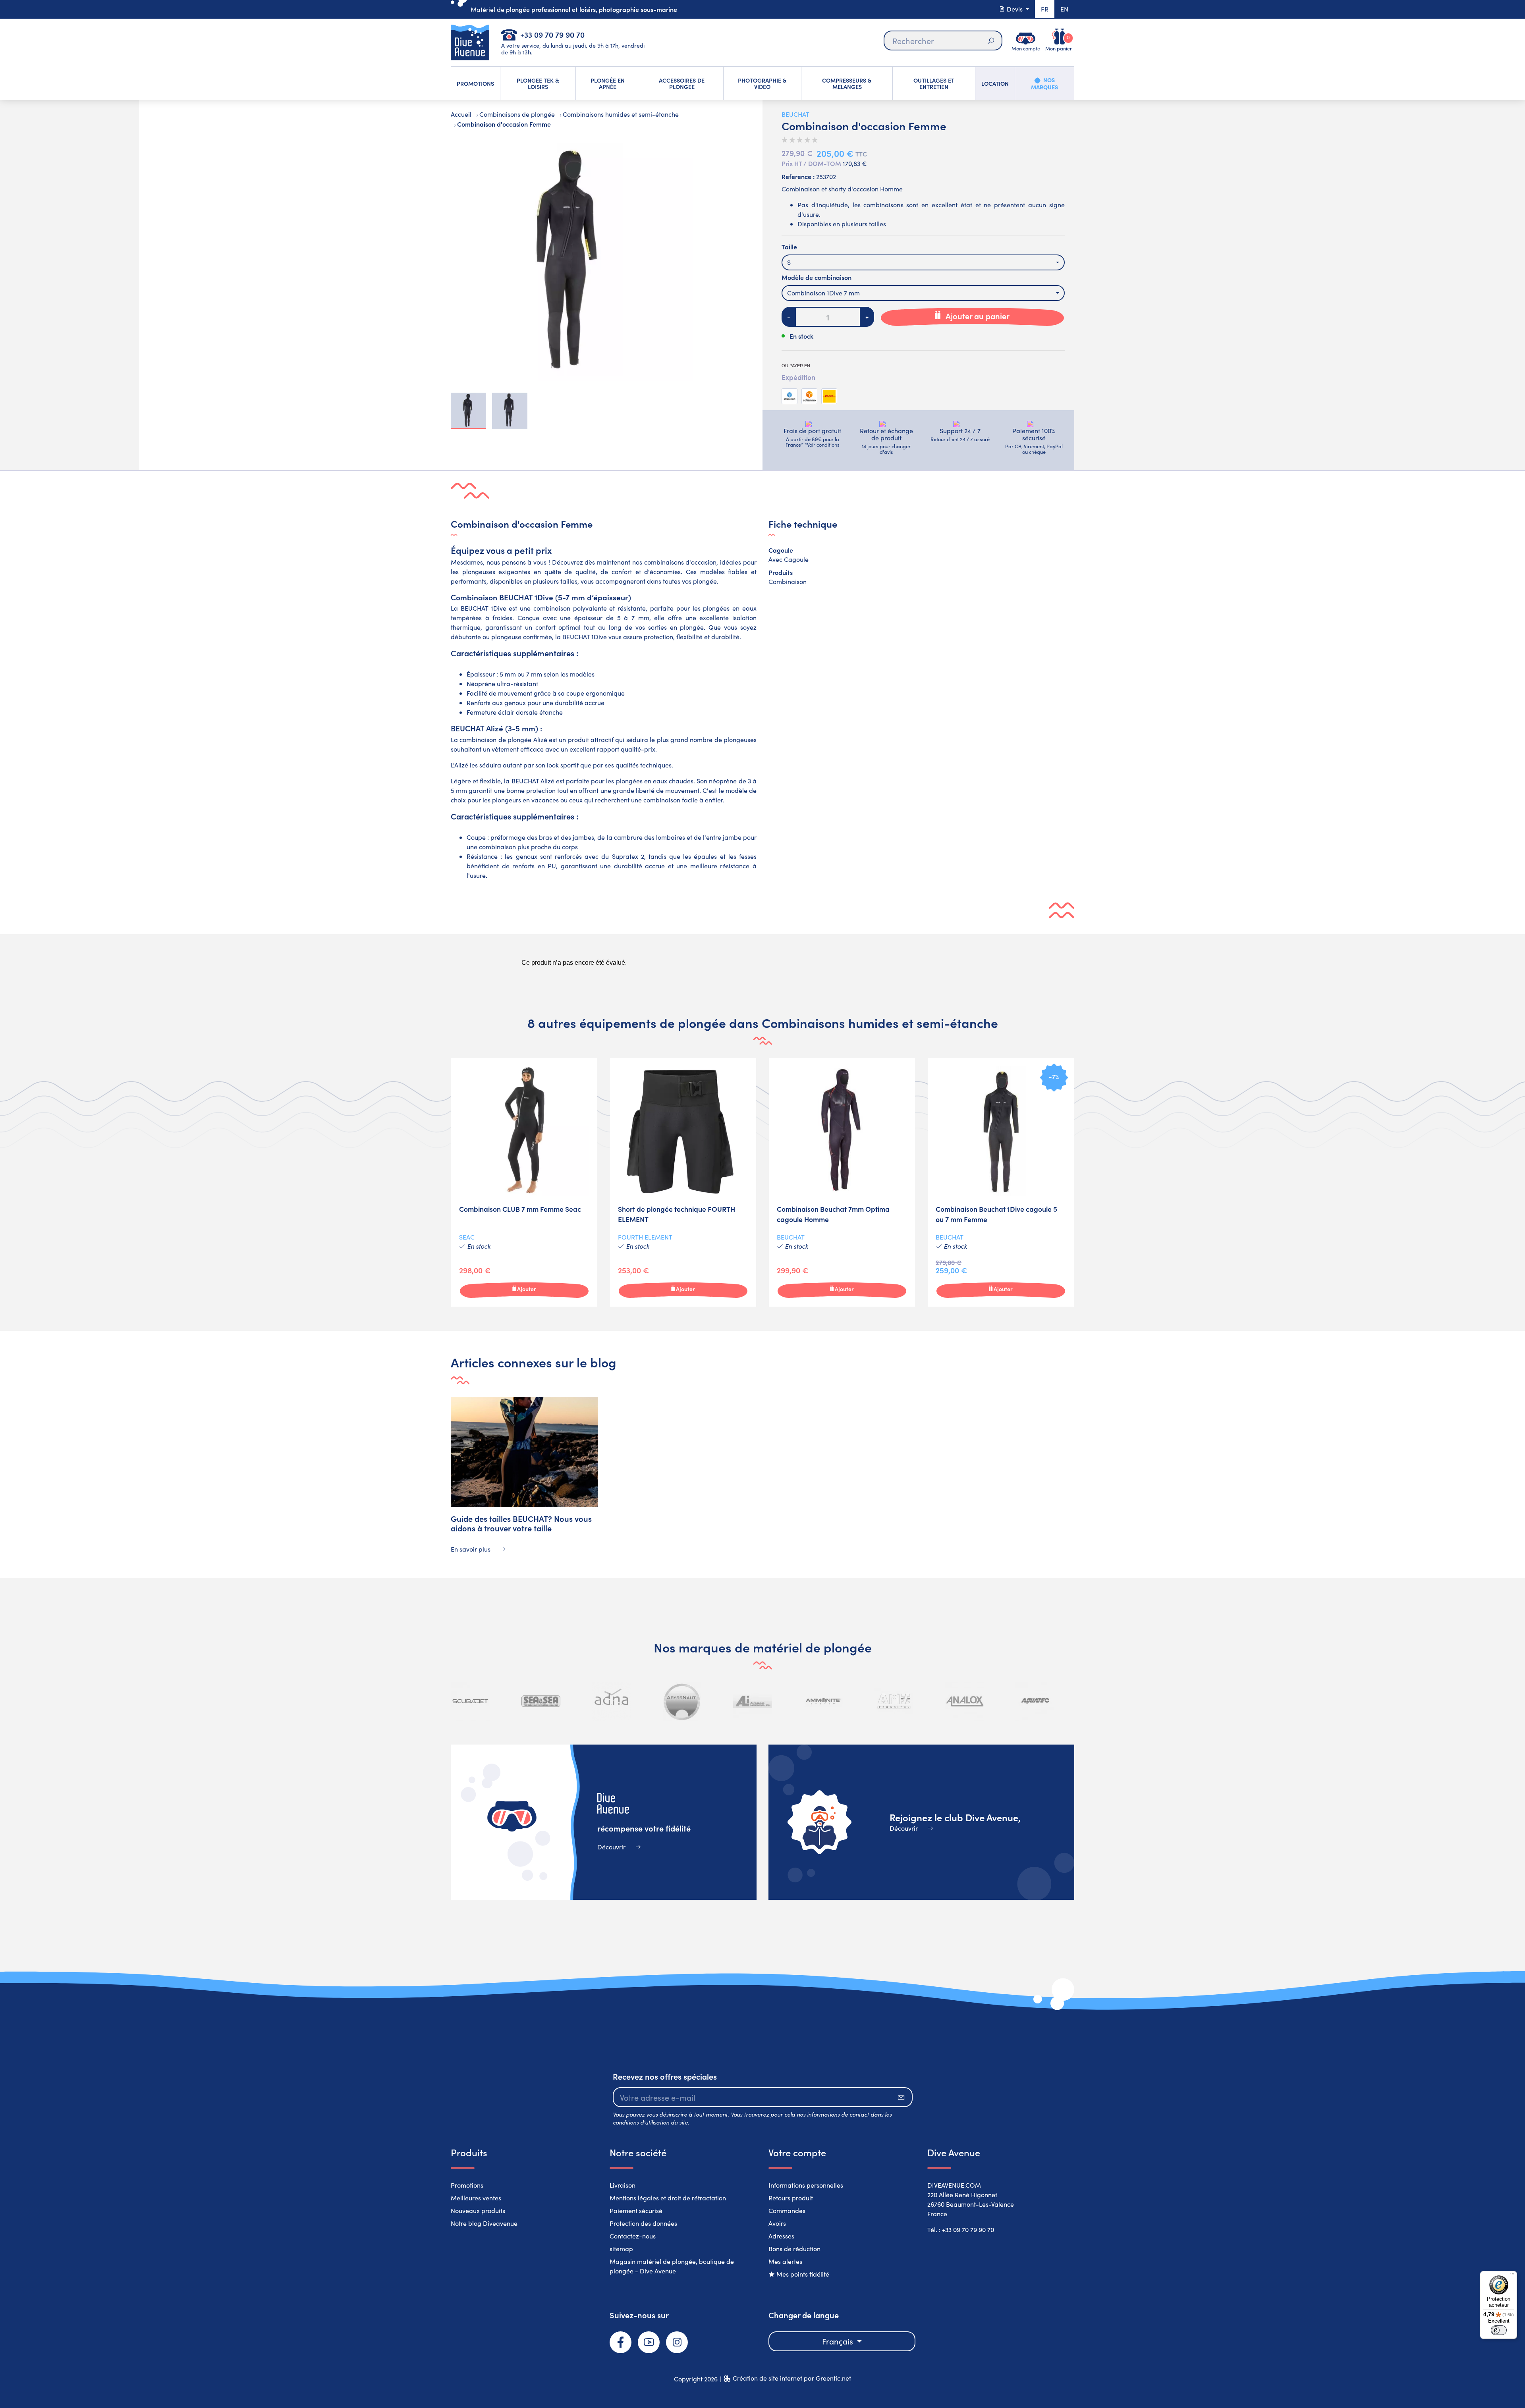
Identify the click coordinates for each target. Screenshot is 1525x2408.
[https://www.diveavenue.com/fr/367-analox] (894, 1701)
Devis (1015, 9)
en (1064, 9)
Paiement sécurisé (636, 2210)
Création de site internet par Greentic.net (792, 2378)
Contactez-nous (633, 2236)
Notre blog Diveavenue (484, 2223)
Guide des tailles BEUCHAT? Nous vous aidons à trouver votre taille (521, 1523)
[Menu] (1512, 2276)
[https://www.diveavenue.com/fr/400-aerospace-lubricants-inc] (682, 1701)
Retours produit (791, 2198)
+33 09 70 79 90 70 (552, 34)
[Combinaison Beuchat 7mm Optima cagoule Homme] (842, 1182)
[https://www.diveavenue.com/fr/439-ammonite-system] (753, 1701)
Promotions (467, 2185)
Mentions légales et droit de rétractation (668, 2198)
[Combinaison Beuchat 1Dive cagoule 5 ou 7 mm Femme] (1001, 1182)
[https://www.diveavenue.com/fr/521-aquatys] (1035, 1701)
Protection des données (643, 2223)
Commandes (787, 2210)
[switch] (1499, 2330)
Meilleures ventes (476, 2198)
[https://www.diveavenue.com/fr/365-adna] (541, 1701)
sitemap (621, 2249)
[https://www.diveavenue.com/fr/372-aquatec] (964, 1701)
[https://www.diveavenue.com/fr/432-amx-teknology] (823, 1701)
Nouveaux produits (478, 2210)
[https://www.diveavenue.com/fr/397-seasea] (470, 1701)
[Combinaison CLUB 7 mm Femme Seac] (524, 1182)
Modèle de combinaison (817, 277)
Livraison (623, 2185)
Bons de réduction (794, 2249)
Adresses (781, 2236)
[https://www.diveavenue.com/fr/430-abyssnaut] (612, 1701)
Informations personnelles (806, 2185)
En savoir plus (471, 1549)
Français (839, 2341)
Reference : (798, 176)
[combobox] (923, 262)
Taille (789, 247)
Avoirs (777, 2223)
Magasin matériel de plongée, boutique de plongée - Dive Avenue (672, 2266)
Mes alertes (785, 2261)
